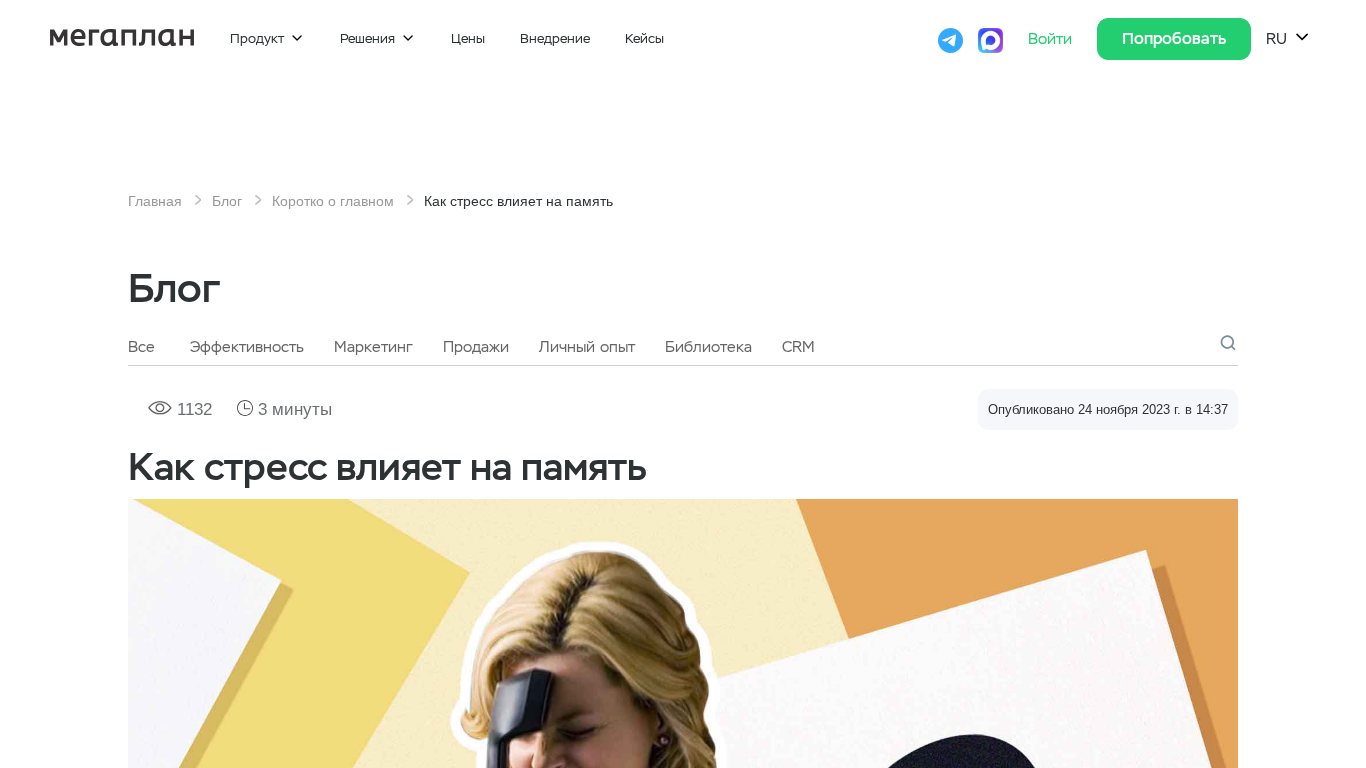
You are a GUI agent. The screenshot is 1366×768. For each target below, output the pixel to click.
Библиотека (708, 347)
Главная (155, 201)
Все (141, 347)
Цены (468, 38)
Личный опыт (587, 347)
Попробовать (1174, 38)
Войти (1052, 39)
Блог (227, 201)
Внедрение (555, 38)
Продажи (476, 347)
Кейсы (644, 38)
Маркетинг (373, 347)
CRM (798, 347)
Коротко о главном (333, 201)
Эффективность (247, 347)
